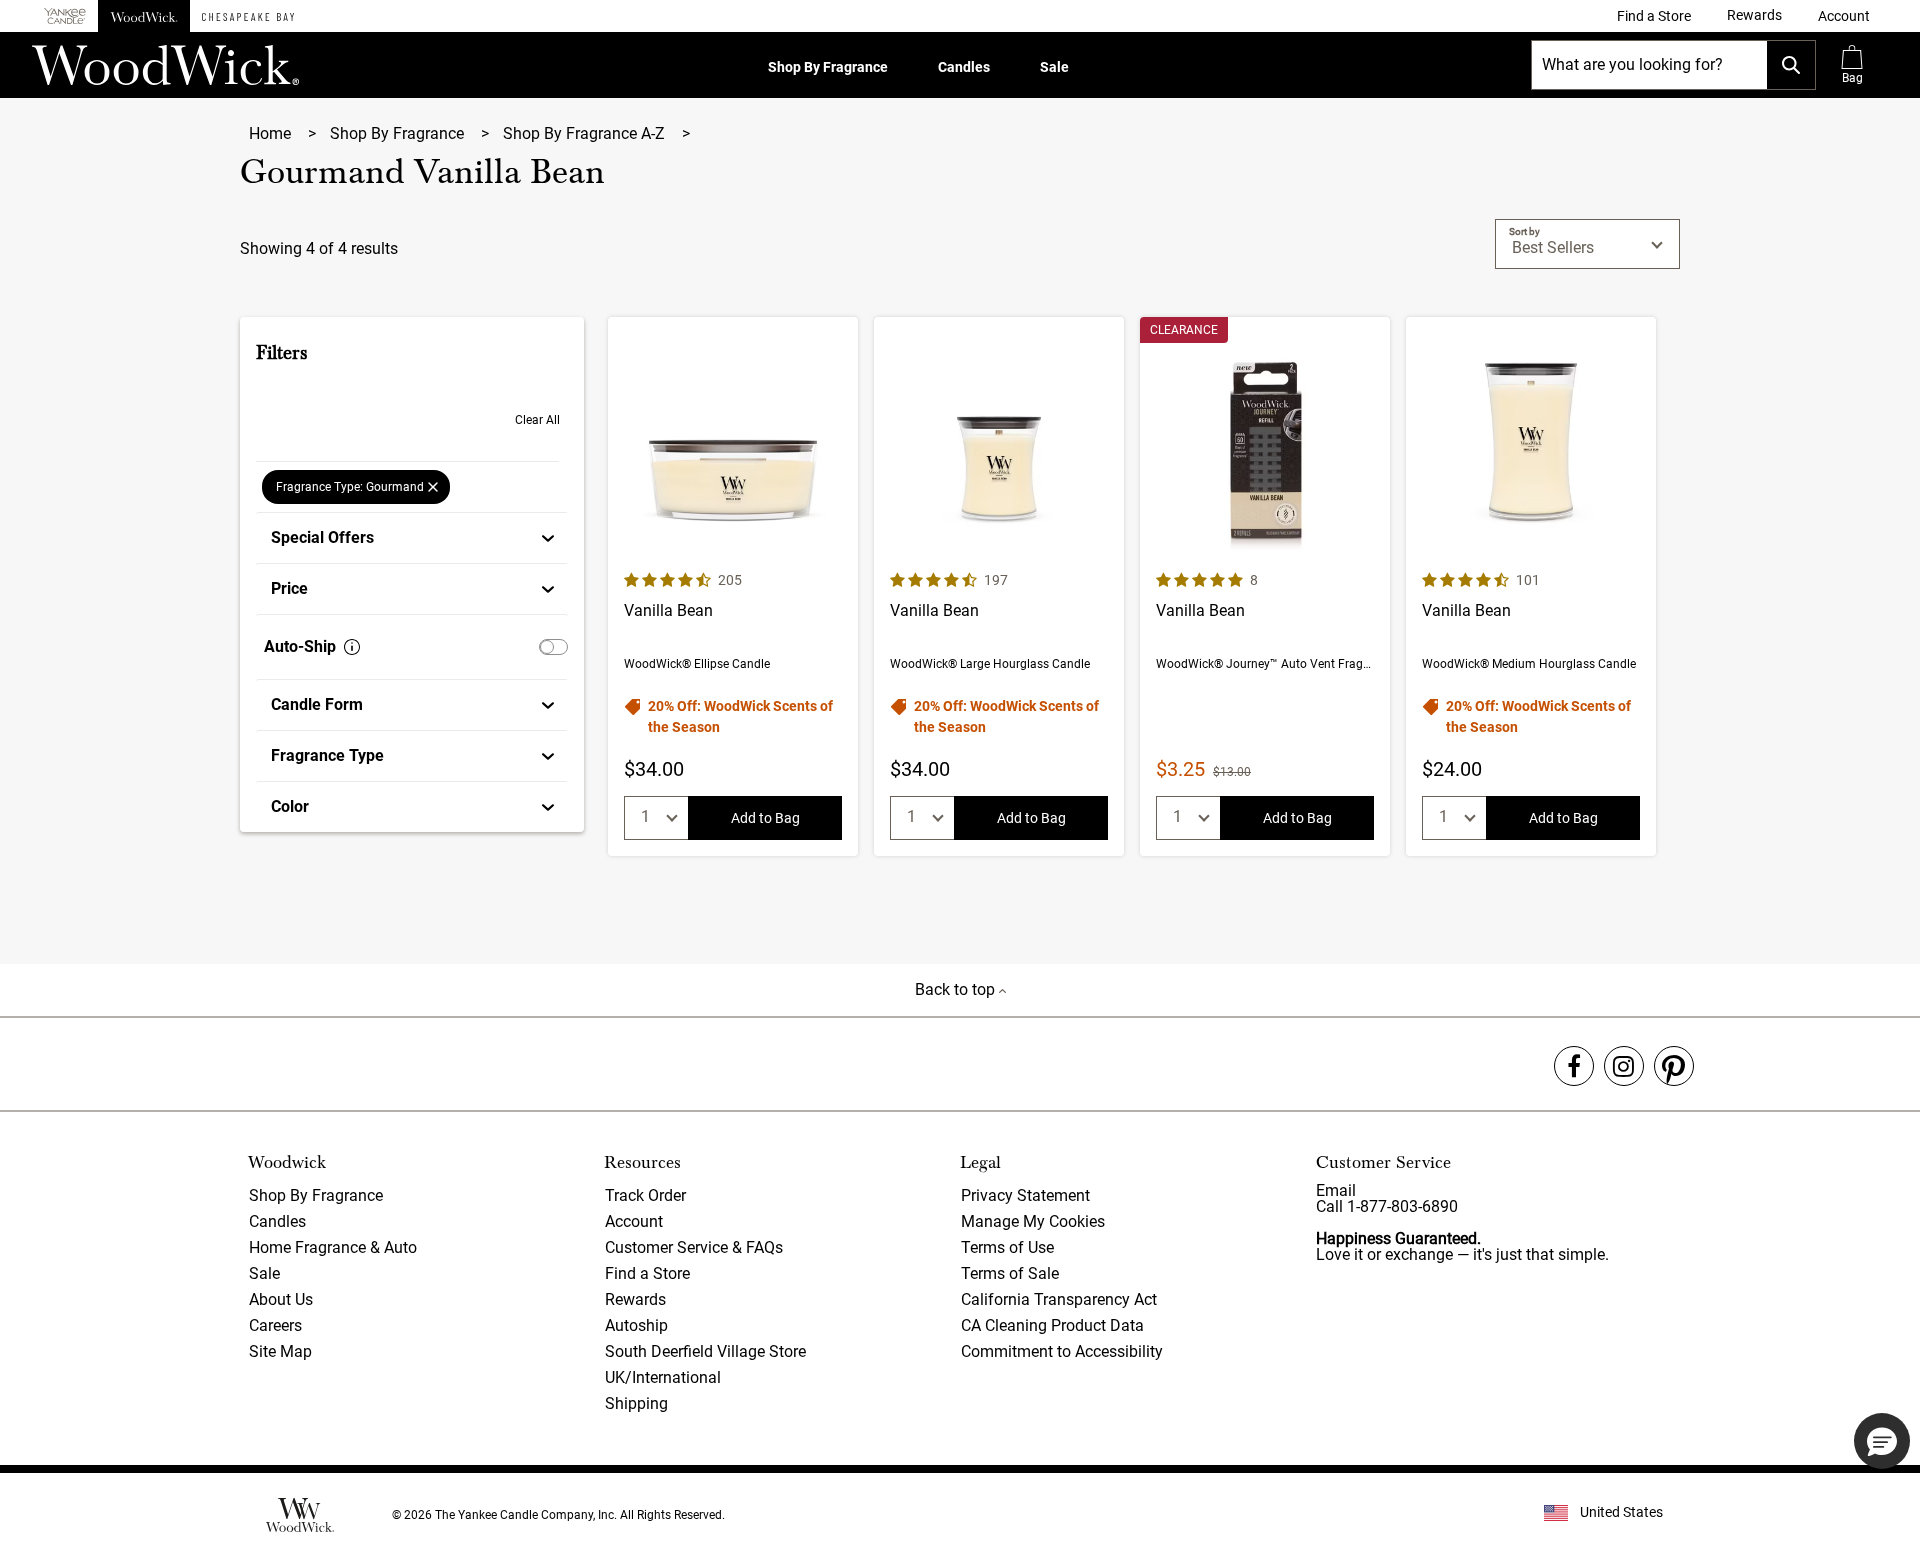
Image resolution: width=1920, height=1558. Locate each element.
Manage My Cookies (1033, 1221)
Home (272, 133)
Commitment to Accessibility (1062, 1351)
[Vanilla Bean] (733, 586)
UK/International (663, 1377)
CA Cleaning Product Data (1052, 1325)
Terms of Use (1007, 1247)
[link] (1654, 16)
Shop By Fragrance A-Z (586, 133)
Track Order (645, 1195)
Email (1336, 1190)
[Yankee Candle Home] (65, 16)
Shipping (636, 1403)
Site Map (280, 1351)
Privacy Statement (1025, 1195)
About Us (281, 1299)
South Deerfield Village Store (705, 1351)
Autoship (636, 1325)
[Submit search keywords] (1791, 65)
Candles (964, 67)
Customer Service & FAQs (694, 1247)
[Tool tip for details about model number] (352, 647)
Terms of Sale (1010, 1273)
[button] (1844, 16)
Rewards (635, 1299)
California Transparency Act (1059, 1299)
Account (634, 1221)
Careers (275, 1325)
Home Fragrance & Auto (333, 1247)
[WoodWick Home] (144, 16)
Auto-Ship (300, 646)
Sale (1054, 67)
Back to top (957, 989)
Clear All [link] (537, 420)
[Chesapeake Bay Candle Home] (248, 16)
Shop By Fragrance (828, 67)
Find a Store (647, 1273)
